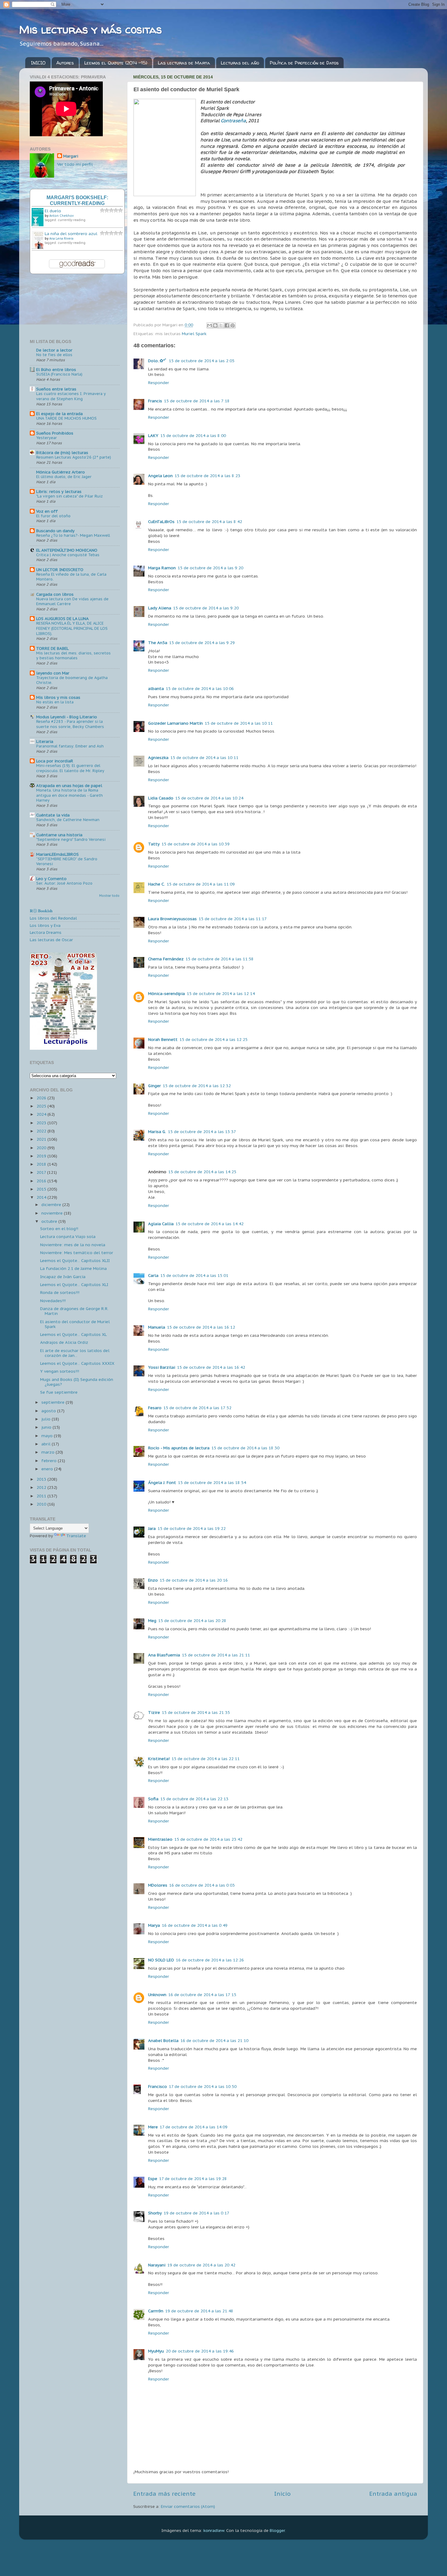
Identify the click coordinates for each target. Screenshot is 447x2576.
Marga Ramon (162, 568)
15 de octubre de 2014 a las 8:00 (193, 435)
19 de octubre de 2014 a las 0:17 (196, 2213)
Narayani (157, 2265)
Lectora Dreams (46, 932)
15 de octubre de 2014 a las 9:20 (210, 568)
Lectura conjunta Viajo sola (68, 1236)
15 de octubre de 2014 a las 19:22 (192, 1528)
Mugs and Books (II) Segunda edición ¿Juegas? (77, 1382)
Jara (152, 1528)
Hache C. (156, 884)
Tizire (154, 1712)
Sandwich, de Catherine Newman (68, 820)
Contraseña (233, 121)
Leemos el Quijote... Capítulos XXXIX (77, 1363)
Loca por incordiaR (55, 761)
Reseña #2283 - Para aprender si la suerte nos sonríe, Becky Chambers (70, 724)
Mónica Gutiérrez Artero (61, 472)
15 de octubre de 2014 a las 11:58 (220, 959)
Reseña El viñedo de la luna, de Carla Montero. (71, 577)
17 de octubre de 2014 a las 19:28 (193, 2179)
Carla (153, 1275)
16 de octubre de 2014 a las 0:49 (195, 1925)
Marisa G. (157, 1132)
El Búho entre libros (56, 369)
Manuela (157, 1327)
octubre (50, 1221)
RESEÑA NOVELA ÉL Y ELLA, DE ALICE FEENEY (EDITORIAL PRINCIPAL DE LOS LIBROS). (72, 628)
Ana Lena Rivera (61, 239)
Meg (152, 1621)
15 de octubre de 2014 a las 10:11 (239, 723)
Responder (159, 383)
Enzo (153, 1580)
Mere (153, 2127)
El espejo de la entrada (59, 414)
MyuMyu (156, 2351)
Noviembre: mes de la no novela (73, 1245)
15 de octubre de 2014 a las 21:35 (196, 1712)
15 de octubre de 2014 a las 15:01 (194, 1275)
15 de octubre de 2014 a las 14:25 (202, 1172)
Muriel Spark (194, 334)
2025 (42, 1106)
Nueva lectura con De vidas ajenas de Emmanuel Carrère (72, 602)
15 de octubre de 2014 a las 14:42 (210, 1224)
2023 (42, 1123)
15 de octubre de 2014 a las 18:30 (245, 1448)
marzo (49, 1452)
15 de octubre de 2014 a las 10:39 (196, 844)
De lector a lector (54, 350)
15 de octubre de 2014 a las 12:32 (197, 1086)
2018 (42, 1164)
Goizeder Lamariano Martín (175, 723)
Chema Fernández (166, 959)
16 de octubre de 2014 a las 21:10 (214, 2040)
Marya (154, 1925)
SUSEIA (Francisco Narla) (59, 374)
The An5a (158, 643)
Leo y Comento (51, 879)
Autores (65, 63)
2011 (42, 1496)
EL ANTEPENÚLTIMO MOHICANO (67, 550)
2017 (42, 1172)
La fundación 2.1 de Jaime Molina (73, 1268)
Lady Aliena (160, 608)
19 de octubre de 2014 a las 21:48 (199, 2311)
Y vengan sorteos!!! (60, 1371)
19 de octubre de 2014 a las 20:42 (201, 2265)
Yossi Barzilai (162, 1367)
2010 (42, 1504)
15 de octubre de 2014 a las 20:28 (192, 1621)
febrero (50, 1461)
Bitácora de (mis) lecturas (62, 452)
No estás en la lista (55, 702)
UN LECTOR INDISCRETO (60, 570)
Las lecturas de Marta (184, 63)
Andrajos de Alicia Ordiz (64, 1342)
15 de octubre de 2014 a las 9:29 (202, 643)
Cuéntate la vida (53, 815)
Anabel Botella (163, 2040)
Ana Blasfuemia (164, 1655)
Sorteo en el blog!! (59, 1229)
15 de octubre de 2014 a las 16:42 (211, 1367)
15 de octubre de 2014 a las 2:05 (202, 361)
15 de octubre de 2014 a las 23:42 (208, 1839)
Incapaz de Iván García (63, 1277)
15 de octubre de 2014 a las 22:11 (206, 1759)
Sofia (153, 1799)
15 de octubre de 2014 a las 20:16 (194, 1580)
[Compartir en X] (221, 325)
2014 (42, 1197)
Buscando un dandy (55, 531)
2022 (42, 1131)
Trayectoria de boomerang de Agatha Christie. (72, 680)
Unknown (157, 1995)
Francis (155, 401)
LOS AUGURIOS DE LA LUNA (62, 619)
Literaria (45, 741)
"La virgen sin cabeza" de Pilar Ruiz (69, 496)
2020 (42, 1148)
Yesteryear (47, 438)
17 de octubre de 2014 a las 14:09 (194, 2127)
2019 (42, 1156)
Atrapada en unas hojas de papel (69, 785)
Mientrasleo (160, 1839)
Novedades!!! (53, 1301)
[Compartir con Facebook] (227, 325)
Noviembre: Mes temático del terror (77, 1253)
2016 (42, 1181)
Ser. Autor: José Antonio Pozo (64, 883)
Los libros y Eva (45, 925)
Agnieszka (158, 758)
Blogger (277, 2530)
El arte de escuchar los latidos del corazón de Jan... (75, 1353)
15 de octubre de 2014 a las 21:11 (216, 1655)
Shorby (155, 2213)
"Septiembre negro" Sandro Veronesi (71, 839)
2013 (42, 1479)
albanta (156, 688)
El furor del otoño (53, 516)
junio (47, 1427)
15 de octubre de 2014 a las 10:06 (200, 688)
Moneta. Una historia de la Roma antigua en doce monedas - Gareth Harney (69, 795)
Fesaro (155, 1408)
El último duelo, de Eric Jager (64, 477)
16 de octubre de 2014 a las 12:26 (210, 1960)
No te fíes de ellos (54, 355)
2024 (42, 1114)
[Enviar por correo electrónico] (210, 325)
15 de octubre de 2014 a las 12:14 (221, 993)
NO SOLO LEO (161, 1960)
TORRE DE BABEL (52, 648)
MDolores (158, 1885)
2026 (42, 1098)
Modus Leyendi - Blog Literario (67, 717)
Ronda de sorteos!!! (60, 1292)
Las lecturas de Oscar (51, 940)
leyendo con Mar (53, 673)
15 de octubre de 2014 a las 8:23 (207, 476)
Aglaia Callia (161, 1224)
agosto (49, 1411)
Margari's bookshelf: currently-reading (77, 200)
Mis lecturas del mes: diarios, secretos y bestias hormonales (73, 656)
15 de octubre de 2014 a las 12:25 (213, 1039)
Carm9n (156, 2311)
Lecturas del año (240, 63)
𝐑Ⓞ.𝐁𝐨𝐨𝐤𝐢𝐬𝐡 (41, 911)
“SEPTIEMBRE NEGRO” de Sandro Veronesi (67, 862)
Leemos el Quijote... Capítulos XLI (74, 1285)
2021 (42, 1139)
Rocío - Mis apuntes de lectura (179, 1448)
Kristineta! (159, 1759)
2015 (42, 1189)
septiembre (54, 1402)
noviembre (53, 1213)
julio (47, 1419)
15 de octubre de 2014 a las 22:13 (194, 1799)
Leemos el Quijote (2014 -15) (116, 63)
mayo (48, 1436)
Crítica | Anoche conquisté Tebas (68, 555)
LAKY (153, 435)
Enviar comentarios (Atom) (188, 2506)
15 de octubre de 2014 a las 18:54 (212, 1482)
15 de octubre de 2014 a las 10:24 (209, 798)
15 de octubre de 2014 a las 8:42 (209, 522)
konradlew (214, 2530)
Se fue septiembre (59, 1392)
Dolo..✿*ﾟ (158, 361)
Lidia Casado (161, 798)
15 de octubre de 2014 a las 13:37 (202, 1132)
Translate (76, 1536)
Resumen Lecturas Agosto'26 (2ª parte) (74, 457)
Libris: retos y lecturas (59, 491)
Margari (71, 156)
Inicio (282, 2494)
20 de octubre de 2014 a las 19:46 (200, 2351)
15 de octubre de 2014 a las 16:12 (201, 1327)
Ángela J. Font (162, 1482)
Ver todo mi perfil (75, 164)
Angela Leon (160, 476)
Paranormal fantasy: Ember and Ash (70, 746)
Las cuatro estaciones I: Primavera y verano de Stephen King (71, 396)
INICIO (38, 63)
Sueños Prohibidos (55, 433)
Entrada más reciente (164, 2494)
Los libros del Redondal (53, 918)
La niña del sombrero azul (71, 234)
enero (48, 1469)
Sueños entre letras (56, 389)
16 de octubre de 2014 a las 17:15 (202, 1995)
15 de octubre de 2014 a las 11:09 (201, 884)
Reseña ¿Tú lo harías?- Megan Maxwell (73, 535)
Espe (153, 2179)
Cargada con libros (55, 594)
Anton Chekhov (61, 216)
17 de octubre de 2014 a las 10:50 (203, 2086)
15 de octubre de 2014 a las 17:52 (197, 1408)
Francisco (158, 2086)
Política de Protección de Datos (304, 63)
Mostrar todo (109, 896)
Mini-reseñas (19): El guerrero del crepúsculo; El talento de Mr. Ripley (70, 768)
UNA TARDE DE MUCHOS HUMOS (66, 418)
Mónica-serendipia (166, 993)
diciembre (52, 1205)
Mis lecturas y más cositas (90, 29)
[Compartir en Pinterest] (233, 325)
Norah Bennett (163, 1039)
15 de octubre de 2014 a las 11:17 (233, 919)
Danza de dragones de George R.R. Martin (74, 1311)
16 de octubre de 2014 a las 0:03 (202, 1885)
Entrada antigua (393, 2494)
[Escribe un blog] (215, 325)
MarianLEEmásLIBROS (57, 854)
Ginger (154, 1086)
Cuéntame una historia (59, 835)
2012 (42, 1487)
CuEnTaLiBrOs (161, 522)
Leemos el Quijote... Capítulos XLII (75, 1260)
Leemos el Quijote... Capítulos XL (73, 1334)
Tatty (154, 844)
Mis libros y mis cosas (58, 697)
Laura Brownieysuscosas (172, 919)
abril (47, 1444)
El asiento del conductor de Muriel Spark (75, 1324)
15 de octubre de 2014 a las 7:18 (197, 401)
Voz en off (47, 511)
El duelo (53, 211)
